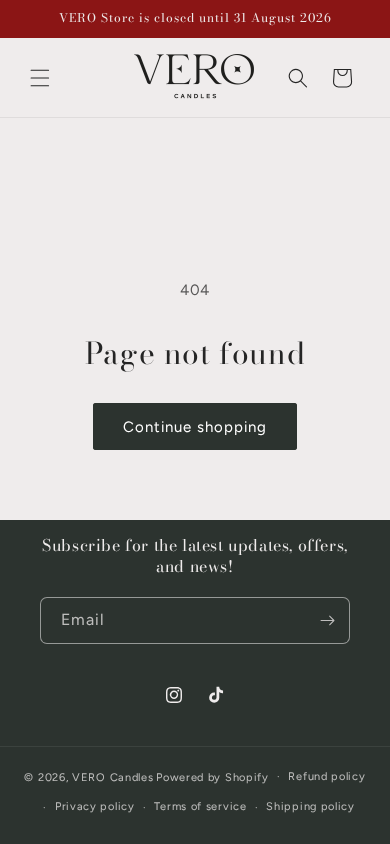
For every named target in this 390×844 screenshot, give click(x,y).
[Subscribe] (327, 620)
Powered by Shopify (212, 776)
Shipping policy (310, 806)
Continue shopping (195, 427)
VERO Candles (112, 776)
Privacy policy (95, 806)
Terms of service (200, 806)
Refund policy (326, 776)
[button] (40, 78)
